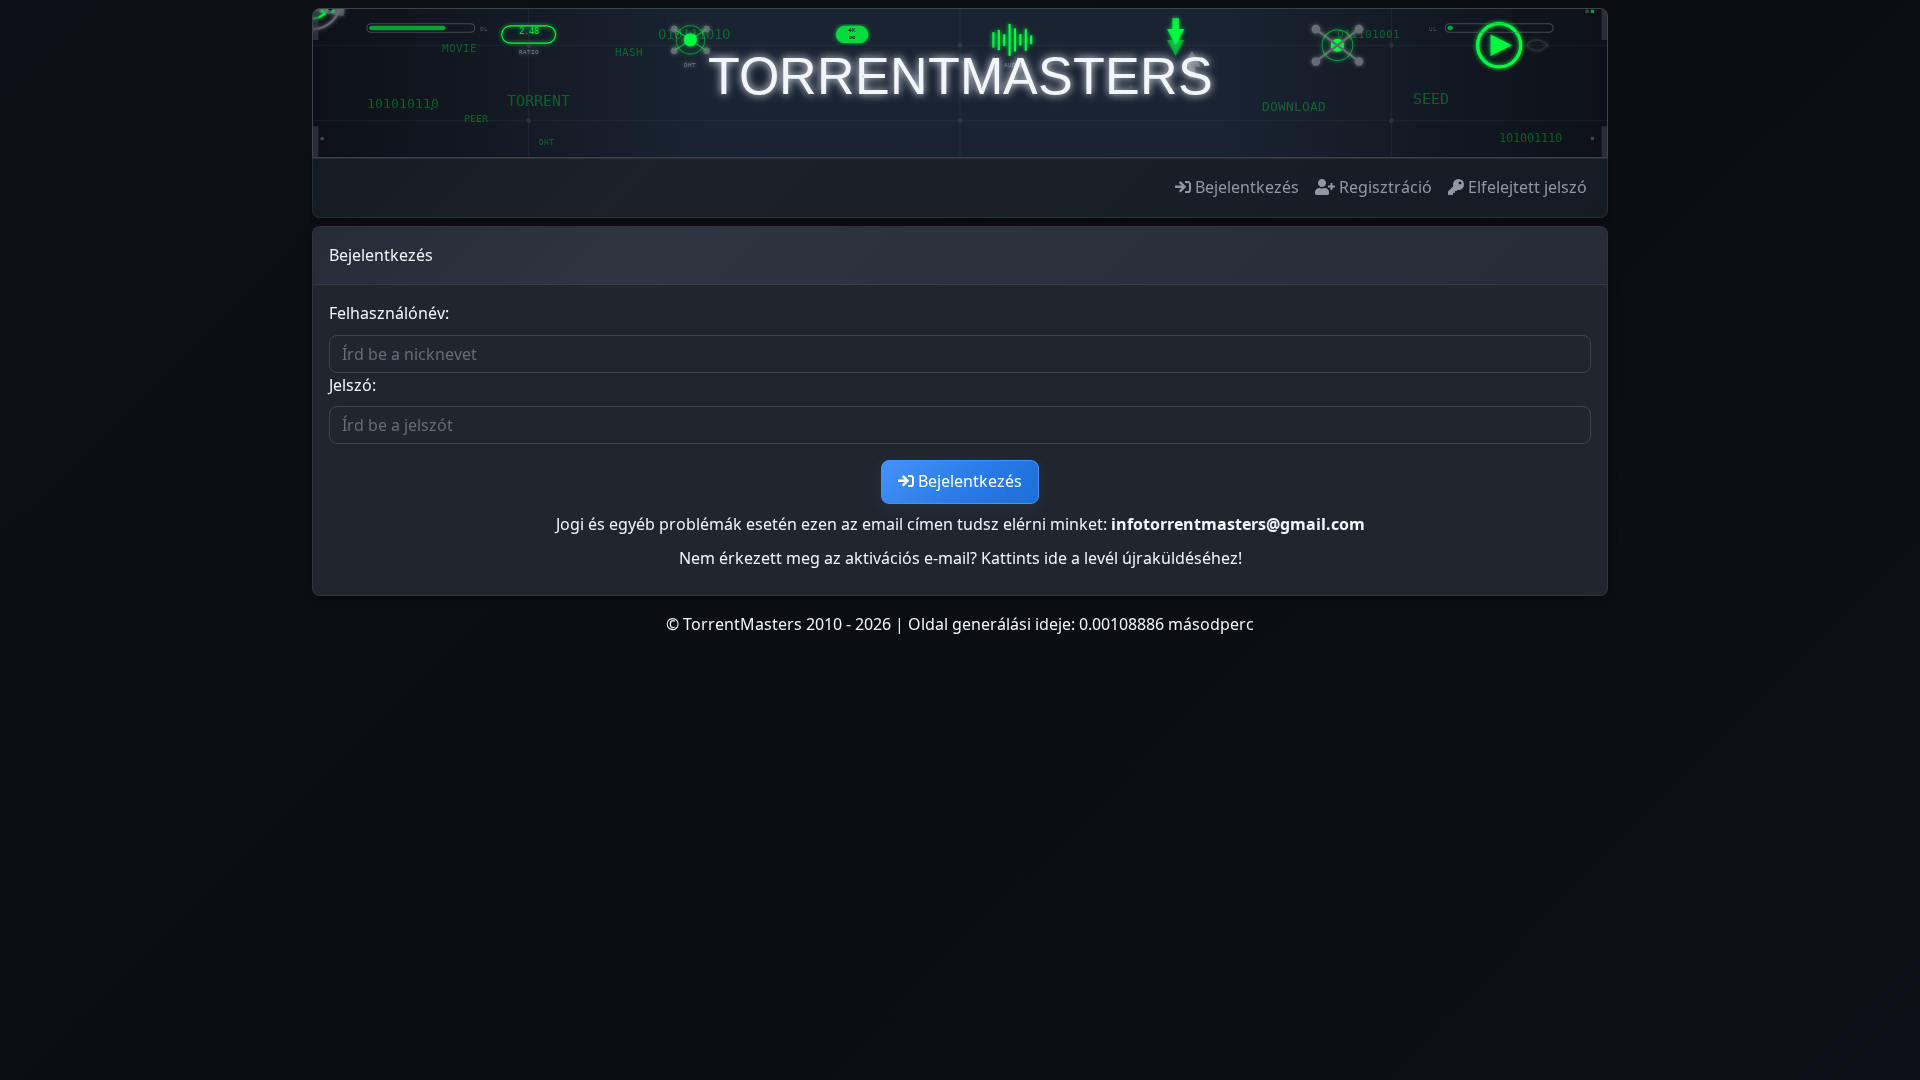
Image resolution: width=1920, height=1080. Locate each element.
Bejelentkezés (1245, 187)
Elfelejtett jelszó (1525, 187)
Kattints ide (1024, 558)
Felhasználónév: (389, 313)
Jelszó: (352, 385)
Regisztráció (1383, 187)
